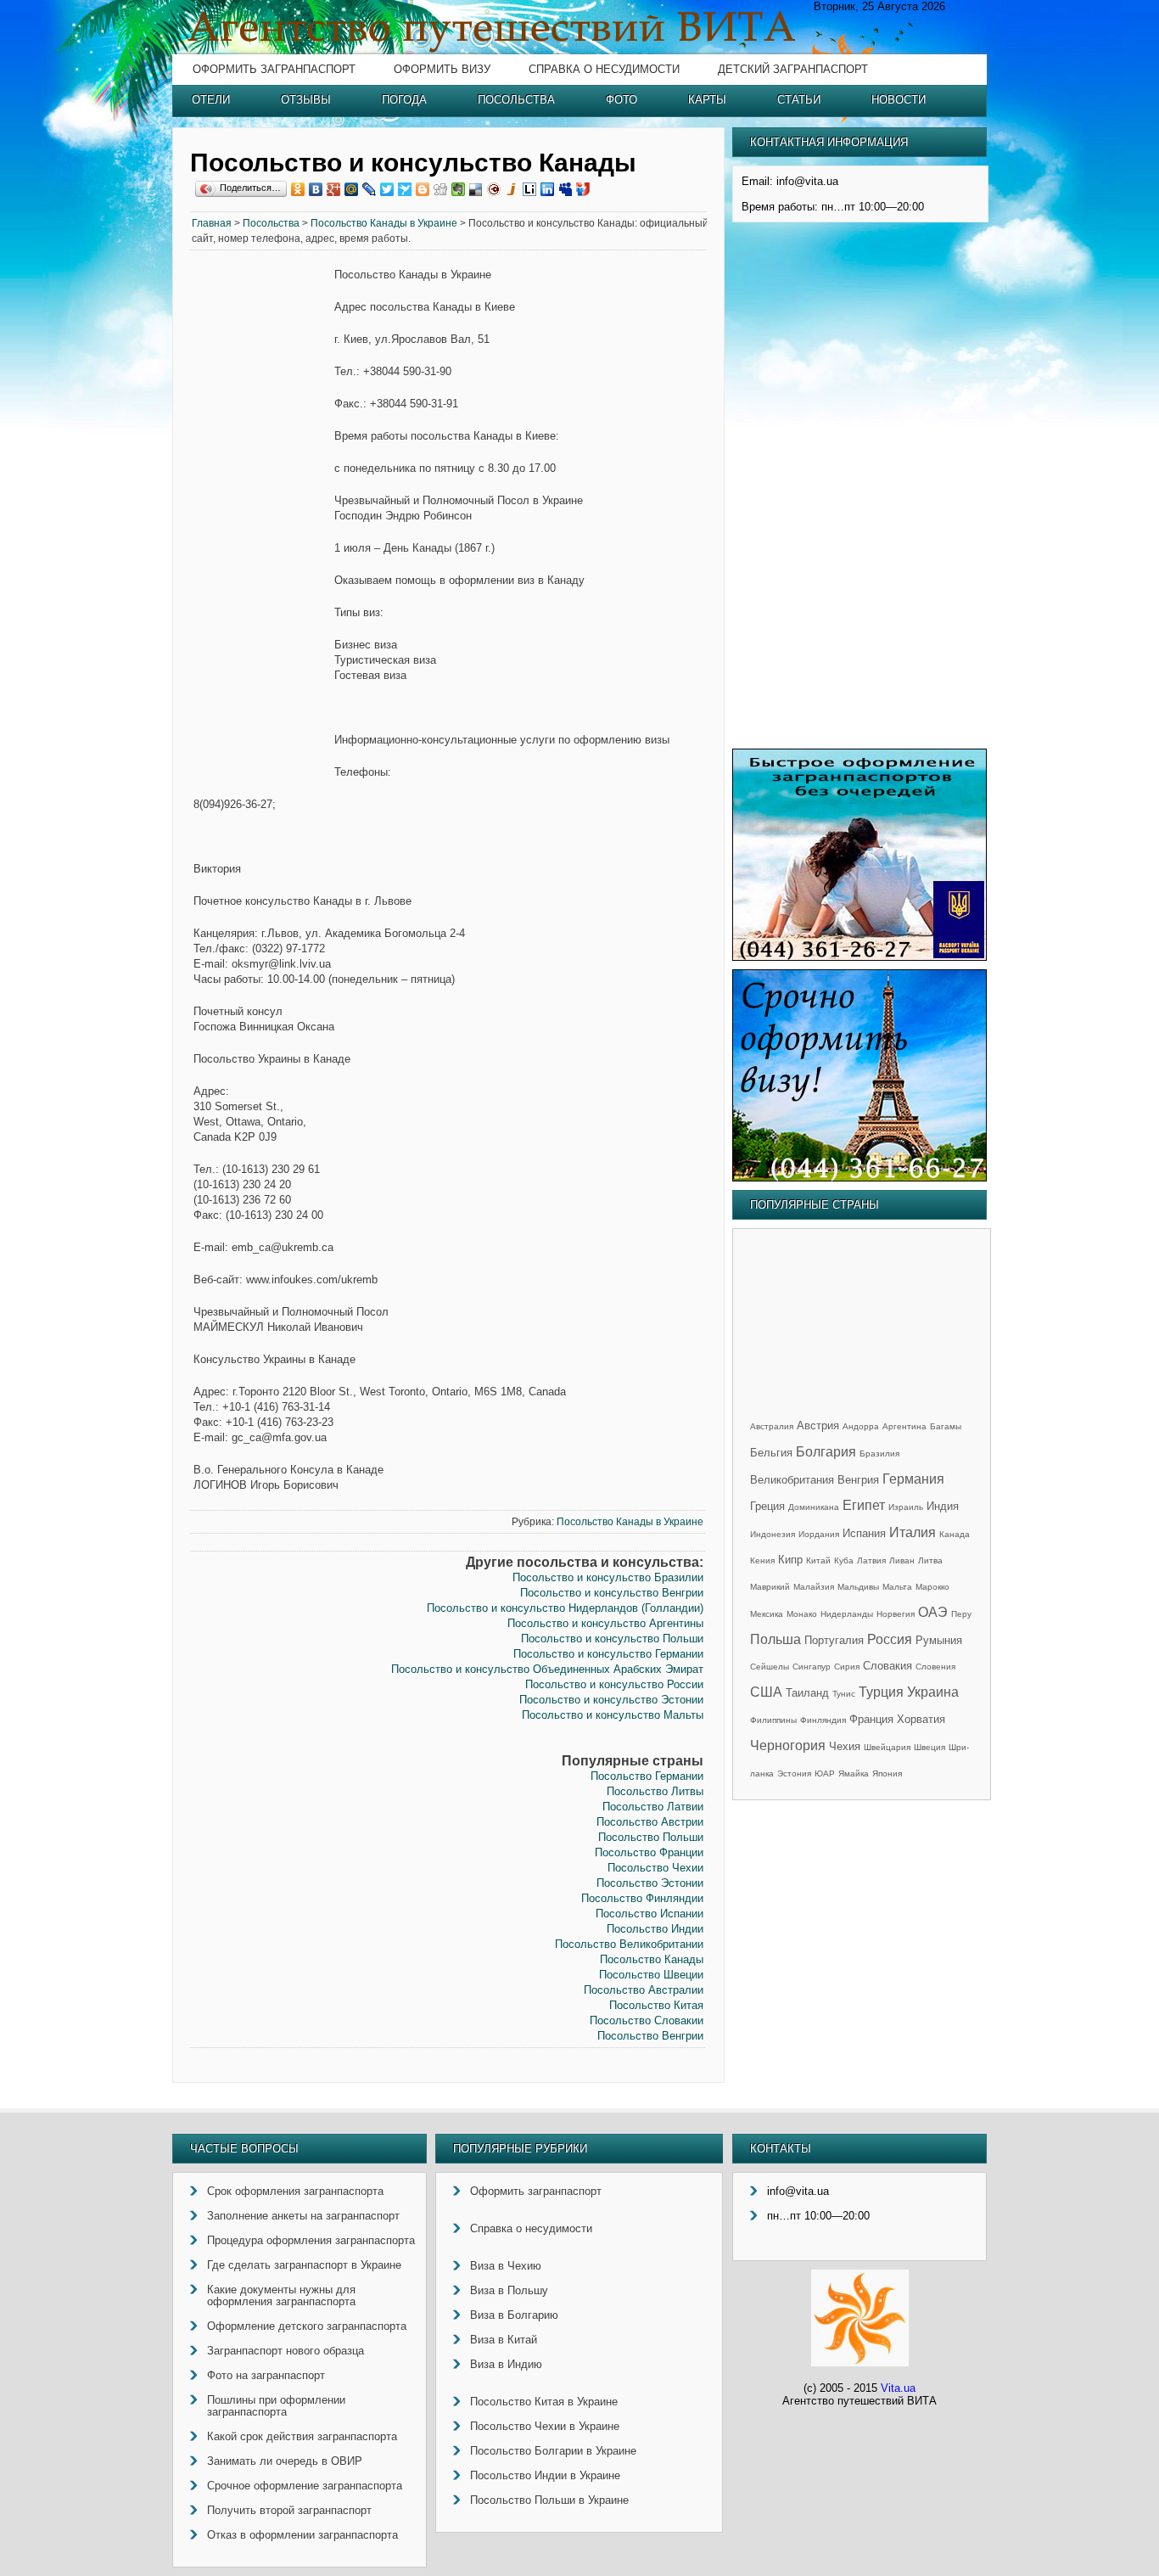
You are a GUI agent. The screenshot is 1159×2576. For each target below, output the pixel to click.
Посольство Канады (652, 1959)
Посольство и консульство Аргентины (605, 1623)
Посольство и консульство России (614, 1684)
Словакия (887, 1666)
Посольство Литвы (655, 1791)
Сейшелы (770, 1667)
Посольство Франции (649, 1852)
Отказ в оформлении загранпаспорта (302, 2535)
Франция (871, 1719)
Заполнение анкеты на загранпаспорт (303, 2216)
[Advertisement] (262, 526)
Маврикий (770, 1587)
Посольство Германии (647, 1776)
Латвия (871, 1560)
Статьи (799, 100)
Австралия (772, 1426)
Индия (943, 1506)
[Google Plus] (334, 189)
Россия (890, 1639)
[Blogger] (423, 189)
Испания (864, 1533)
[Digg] (441, 189)
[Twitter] (387, 189)
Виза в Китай (504, 2340)
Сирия (847, 1667)
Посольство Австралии (644, 1990)
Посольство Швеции (651, 1975)
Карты (707, 100)
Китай (818, 1560)
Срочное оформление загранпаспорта (305, 2486)
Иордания (819, 1534)
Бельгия (771, 1453)
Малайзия (814, 1587)
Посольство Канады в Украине (384, 223)
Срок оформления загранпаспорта (295, 2191)
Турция (881, 1692)
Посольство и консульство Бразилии (608, 1577)
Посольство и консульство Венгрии (612, 1593)
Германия (913, 1479)
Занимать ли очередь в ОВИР (285, 2461)
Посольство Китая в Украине (544, 2402)
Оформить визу (442, 69)
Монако (802, 1614)
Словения (935, 1667)
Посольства (516, 100)
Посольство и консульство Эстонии (611, 1700)
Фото (621, 100)
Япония (887, 1773)
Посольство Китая (656, 2005)
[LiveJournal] (370, 189)
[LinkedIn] (548, 189)
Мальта (897, 1587)
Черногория (788, 1745)
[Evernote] (459, 189)
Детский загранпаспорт (793, 69)
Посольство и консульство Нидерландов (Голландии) (565, 1608)
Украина (933, 1692)
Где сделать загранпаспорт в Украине (304, 2265)
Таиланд (807, 1693)
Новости (899, 100)
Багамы (946, 1426)
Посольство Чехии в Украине (545, 2426)
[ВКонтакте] (316, 189)
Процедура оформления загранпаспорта (311, 2240)
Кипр (790, 1560)
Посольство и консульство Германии (608, 1654)
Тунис (844, 1694)
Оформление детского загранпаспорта (307, 2326)
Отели (211, 100)
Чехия (845, 1746)
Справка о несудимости (604, 69)
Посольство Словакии (647, 2020)
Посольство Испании (649, 1914)
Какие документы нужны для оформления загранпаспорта (281, 2295)
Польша (775, 1639)
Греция (767, 1506)
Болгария (826, 1452)
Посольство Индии (655, 1929)
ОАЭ (933, 1612)
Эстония (794, 1773)
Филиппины (773, 1720)
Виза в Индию (506, 2364)
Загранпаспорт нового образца (286, 2351)
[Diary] (494, 189)
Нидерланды (847, 1614)
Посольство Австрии (650, 1822)
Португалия (834, 1640)
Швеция (929, 1747)
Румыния (939, 1640)
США (766, 1692)
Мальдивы (858, 1587)
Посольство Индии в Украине (545, 2475)
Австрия (818, 1425)
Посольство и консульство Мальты (613, 1715)
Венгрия (858, 1480)
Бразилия (879, 1454)
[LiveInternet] (530, 189)
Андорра (861, 1426)
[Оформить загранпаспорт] (859, 957)
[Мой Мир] (352, 189)
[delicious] (476, 189)
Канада (955, 1534)
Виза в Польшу (509, 2290)
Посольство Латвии (653, 1807)
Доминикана (814, 1507)
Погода (404, 100)
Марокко (932, 1587)
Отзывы (306, 100)
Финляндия (823, 1720)
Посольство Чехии (655, 1868)
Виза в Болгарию (514, 2315)
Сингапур (812, 1667)
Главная (212, 223)
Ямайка (854, 1773)
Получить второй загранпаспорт (289, 2510)
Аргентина (904, 1426)
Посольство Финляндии (642, 1898)
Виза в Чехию (506, 2266)
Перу (961, 1614)
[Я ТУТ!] (583, 189)
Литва (930, 1560)
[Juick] (512, 189)
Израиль (906, 1507)
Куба (844, 1560)
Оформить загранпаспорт (274, 69)
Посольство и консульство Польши (612, 1639)
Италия (913, 1532)
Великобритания (792, 1480)
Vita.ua (898, 2388)
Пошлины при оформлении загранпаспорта (276, 2406)
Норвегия (896, 1614)
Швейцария (887, 1747)
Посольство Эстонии (650, 1883)
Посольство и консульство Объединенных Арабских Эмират (547, 1669)
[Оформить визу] (859, 1178)
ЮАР (825, 1773)
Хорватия (921, 1719)
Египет (864, 1505)
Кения (762, 1560)
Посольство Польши (651, 1837)
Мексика (767, 1614)
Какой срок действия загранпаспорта (302, 2436)
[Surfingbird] (405, 189)
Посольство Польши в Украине (549, 2500)
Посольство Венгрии (650, 2036)
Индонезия (773, 1534)
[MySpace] (566, 189)
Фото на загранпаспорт (266, 2375)
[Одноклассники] (298, 189)
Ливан (902, 1560)
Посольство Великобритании (629, 1944)
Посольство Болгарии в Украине (553, 2451)
